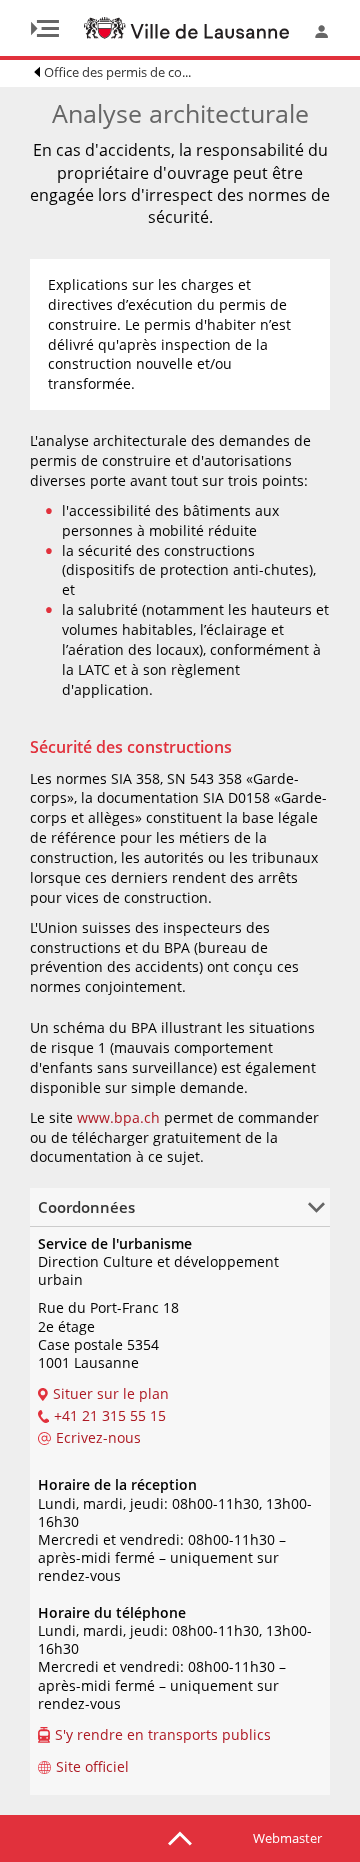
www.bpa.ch (116, 1117)
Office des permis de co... (117, 72)
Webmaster (287, 1838)
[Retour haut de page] (180, 1837)
